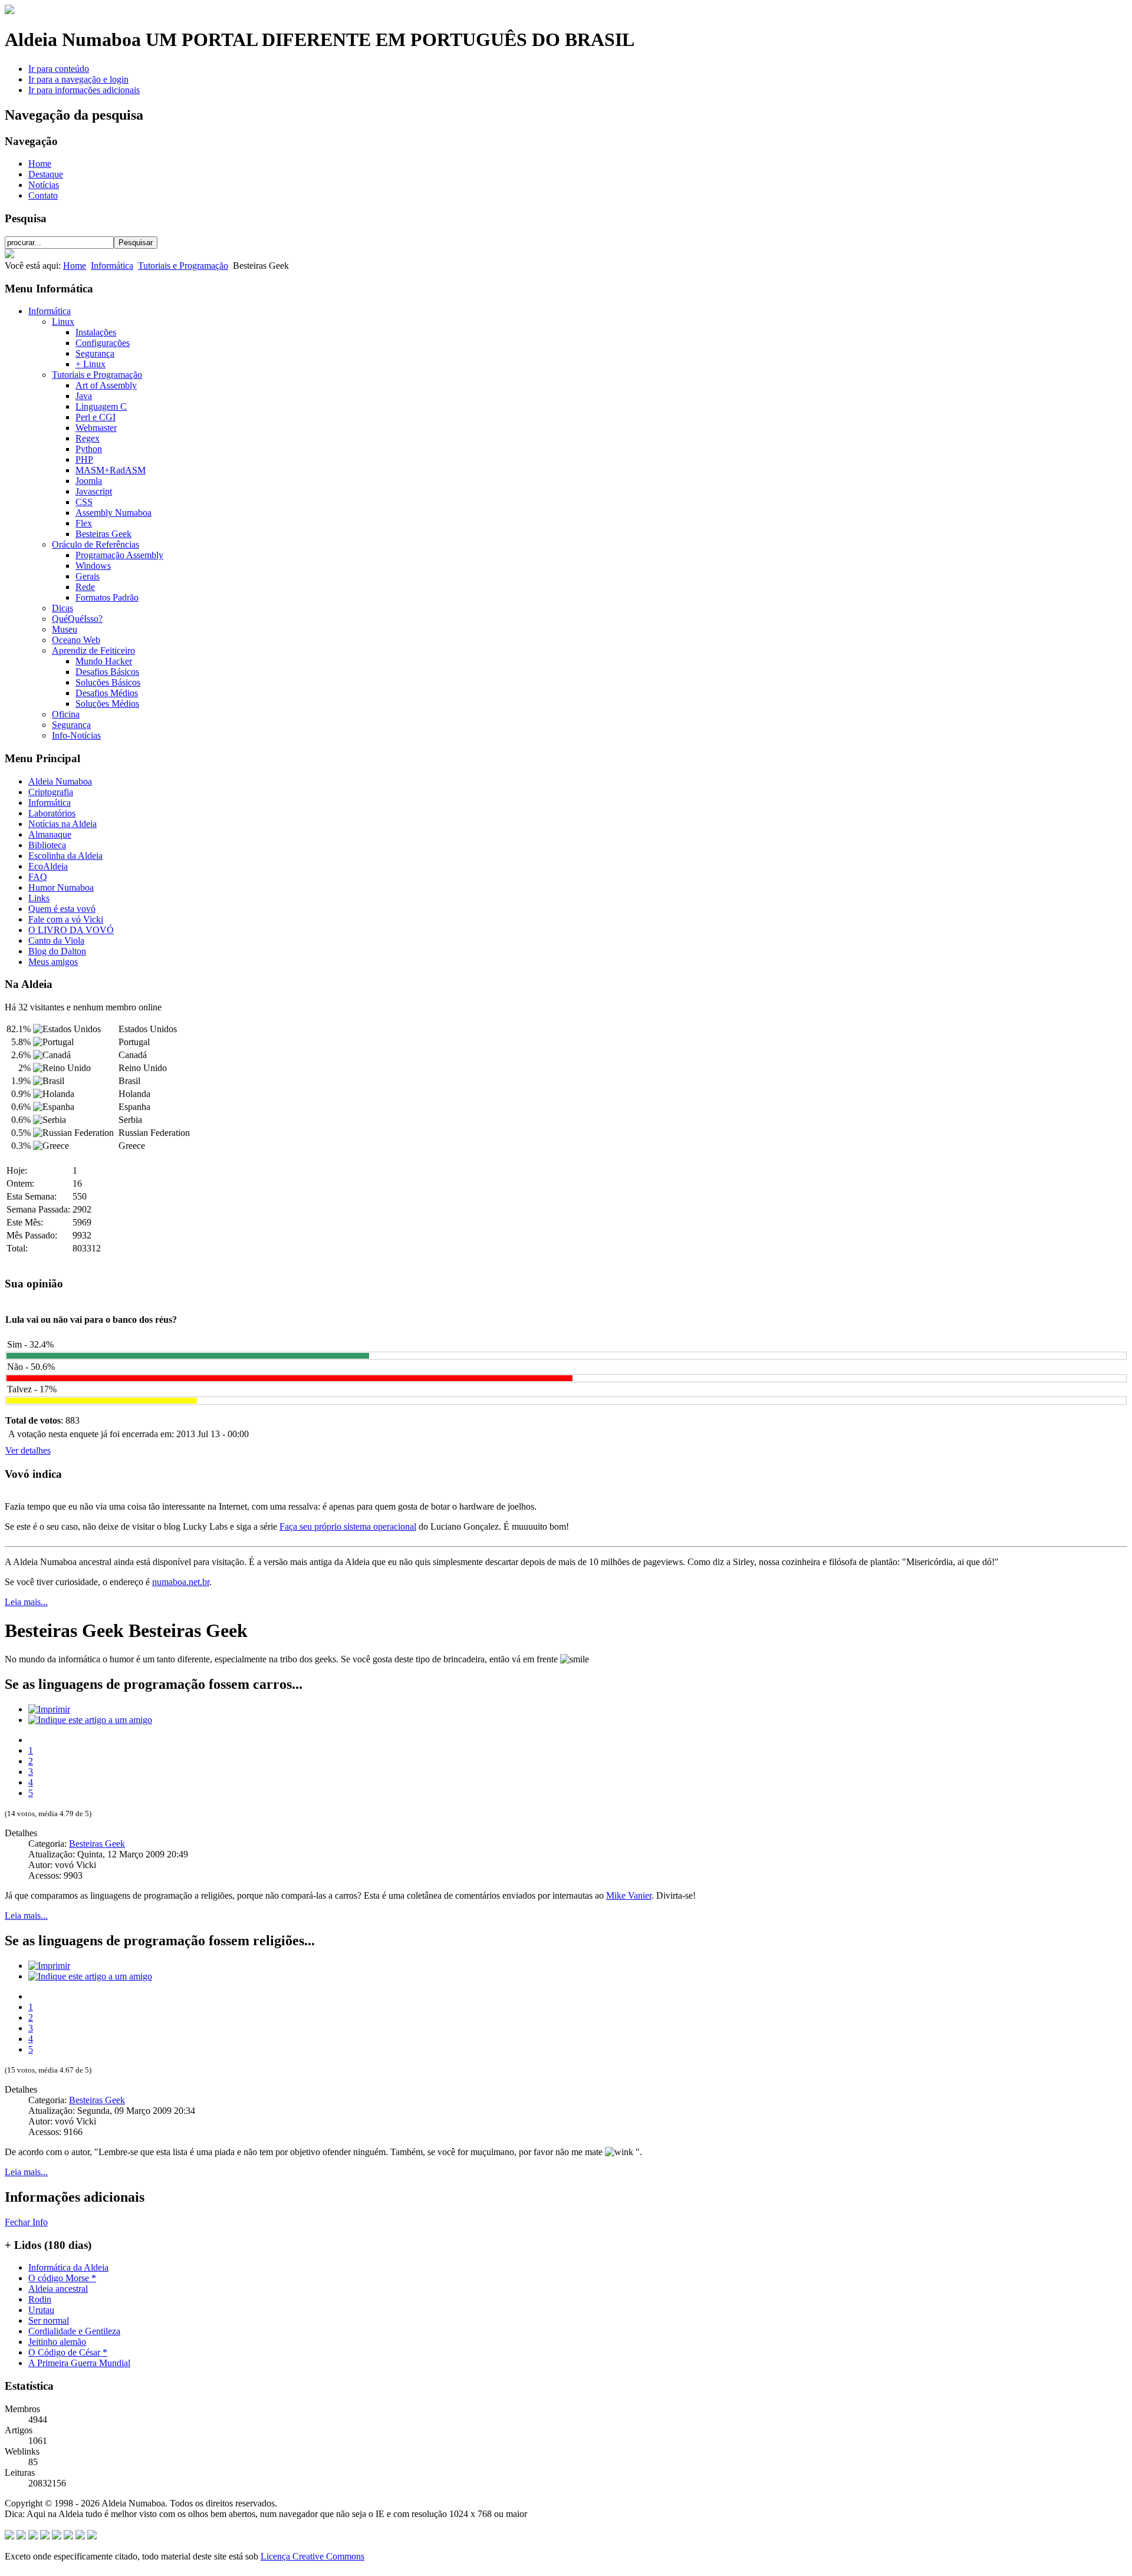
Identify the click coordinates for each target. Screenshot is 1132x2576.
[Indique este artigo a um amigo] (90, 1720)
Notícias (44, 185)
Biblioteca (47, 845)
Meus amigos (53, 962)
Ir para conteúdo (59, 69)
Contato (43, 195)
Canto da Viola (56, 941)
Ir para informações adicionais (84, 90)
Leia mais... (26, 1602)
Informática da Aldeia (68, 2267)
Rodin (40, 2299)
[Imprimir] (49, 1709)
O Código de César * (68, 2352)
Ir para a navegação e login (78, 79)
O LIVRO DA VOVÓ (71, 930)
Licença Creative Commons (312, 2556)
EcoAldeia (48, 866)
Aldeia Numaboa (60, 781)
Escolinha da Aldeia (65, 856)
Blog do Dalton (57, 951)
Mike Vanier (629, 1895)
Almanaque (50, 834)
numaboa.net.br (181, 1582)
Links (39, 898)
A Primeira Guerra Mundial (79, 2363)
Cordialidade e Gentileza (74, 2331)
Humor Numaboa (61, 887)
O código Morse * (62, 2278)
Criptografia (51, 792)
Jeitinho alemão (57, 2342)
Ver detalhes (28, 1450)
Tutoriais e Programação (183, 266)
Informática (112, 266)
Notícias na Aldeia (62, 824)
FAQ (38, 877)
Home (40, 164)
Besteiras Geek (97, 1844)
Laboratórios (52, 813)
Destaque (46, 174)
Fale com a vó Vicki (66, 919)
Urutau (41, 2310)
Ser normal (49, 2320)
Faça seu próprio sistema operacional (348, 1526)
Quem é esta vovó (62, 909)
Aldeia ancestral (58, 2289)
